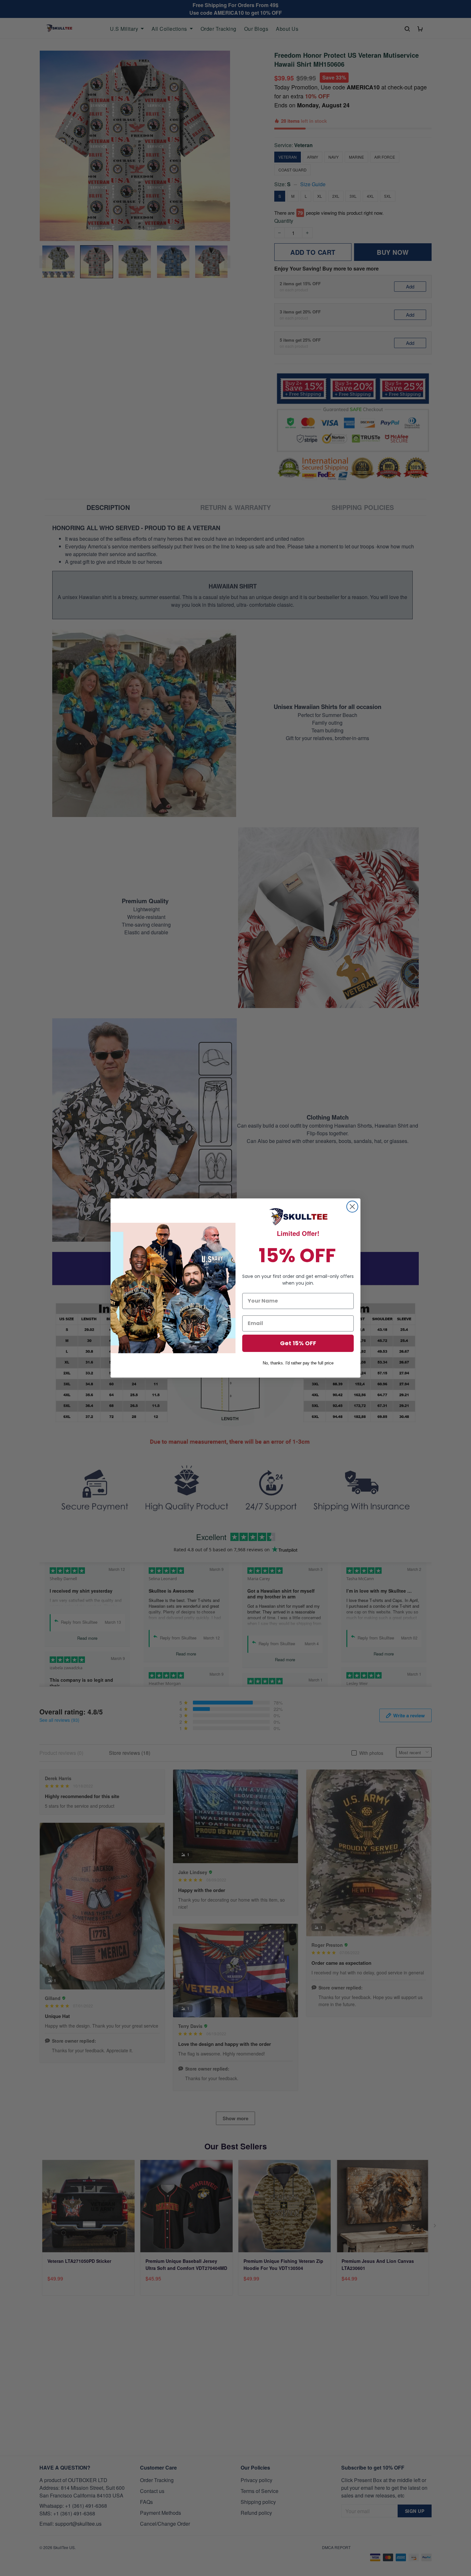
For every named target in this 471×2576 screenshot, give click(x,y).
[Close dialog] (352, 1207)
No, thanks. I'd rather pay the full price (298, 1363)
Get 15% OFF (298, 1343)
